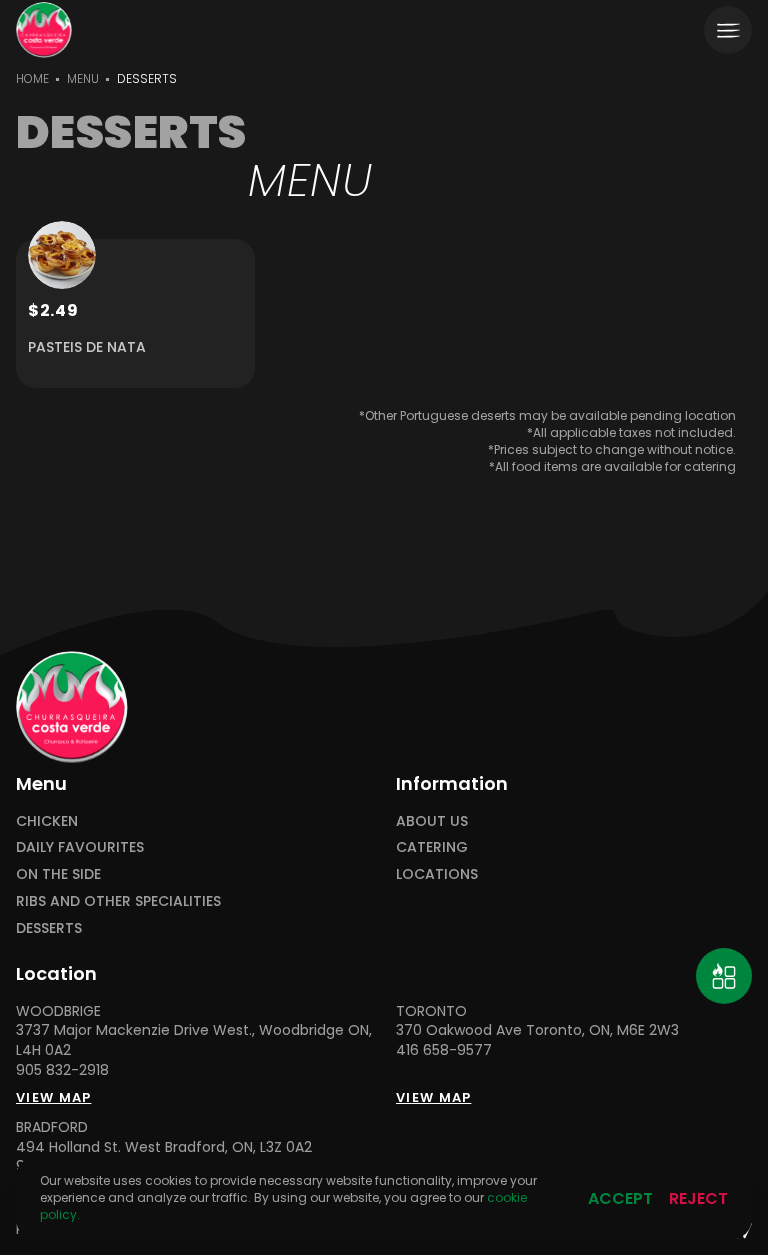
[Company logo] (44, 30)
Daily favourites (80, 847)
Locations (437, 874)
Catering (432, 847)
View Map (53, 1097)
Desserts (49, 928)
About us (432, 821)
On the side (58, 874)
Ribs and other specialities (118, 901)
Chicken (47, 821)
